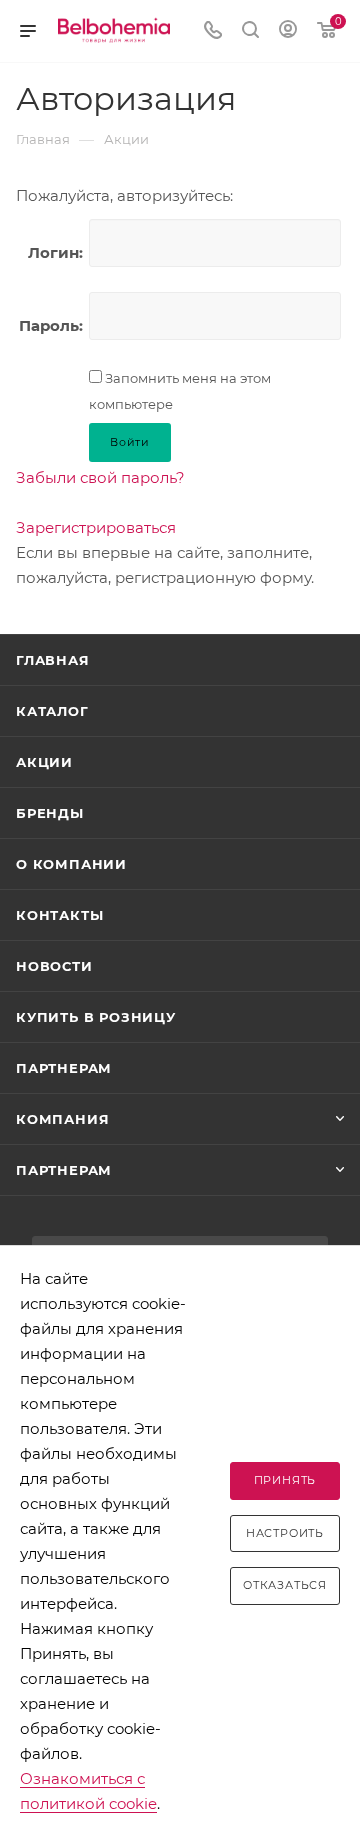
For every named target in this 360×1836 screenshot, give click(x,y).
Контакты (59, 915)
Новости (54, 966)
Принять (285, 1480)
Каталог (52, 711)
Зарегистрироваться (96, 527)
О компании (71, 864)
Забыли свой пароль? (100, 477)
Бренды (50, 813)
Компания (62, 1119)
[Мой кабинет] (288, 31)
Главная (53, 660)
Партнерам (64, 1068)
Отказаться (285, 1585)
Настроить (285, 1533)
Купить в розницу (96, 1017)
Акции (44, 762)
